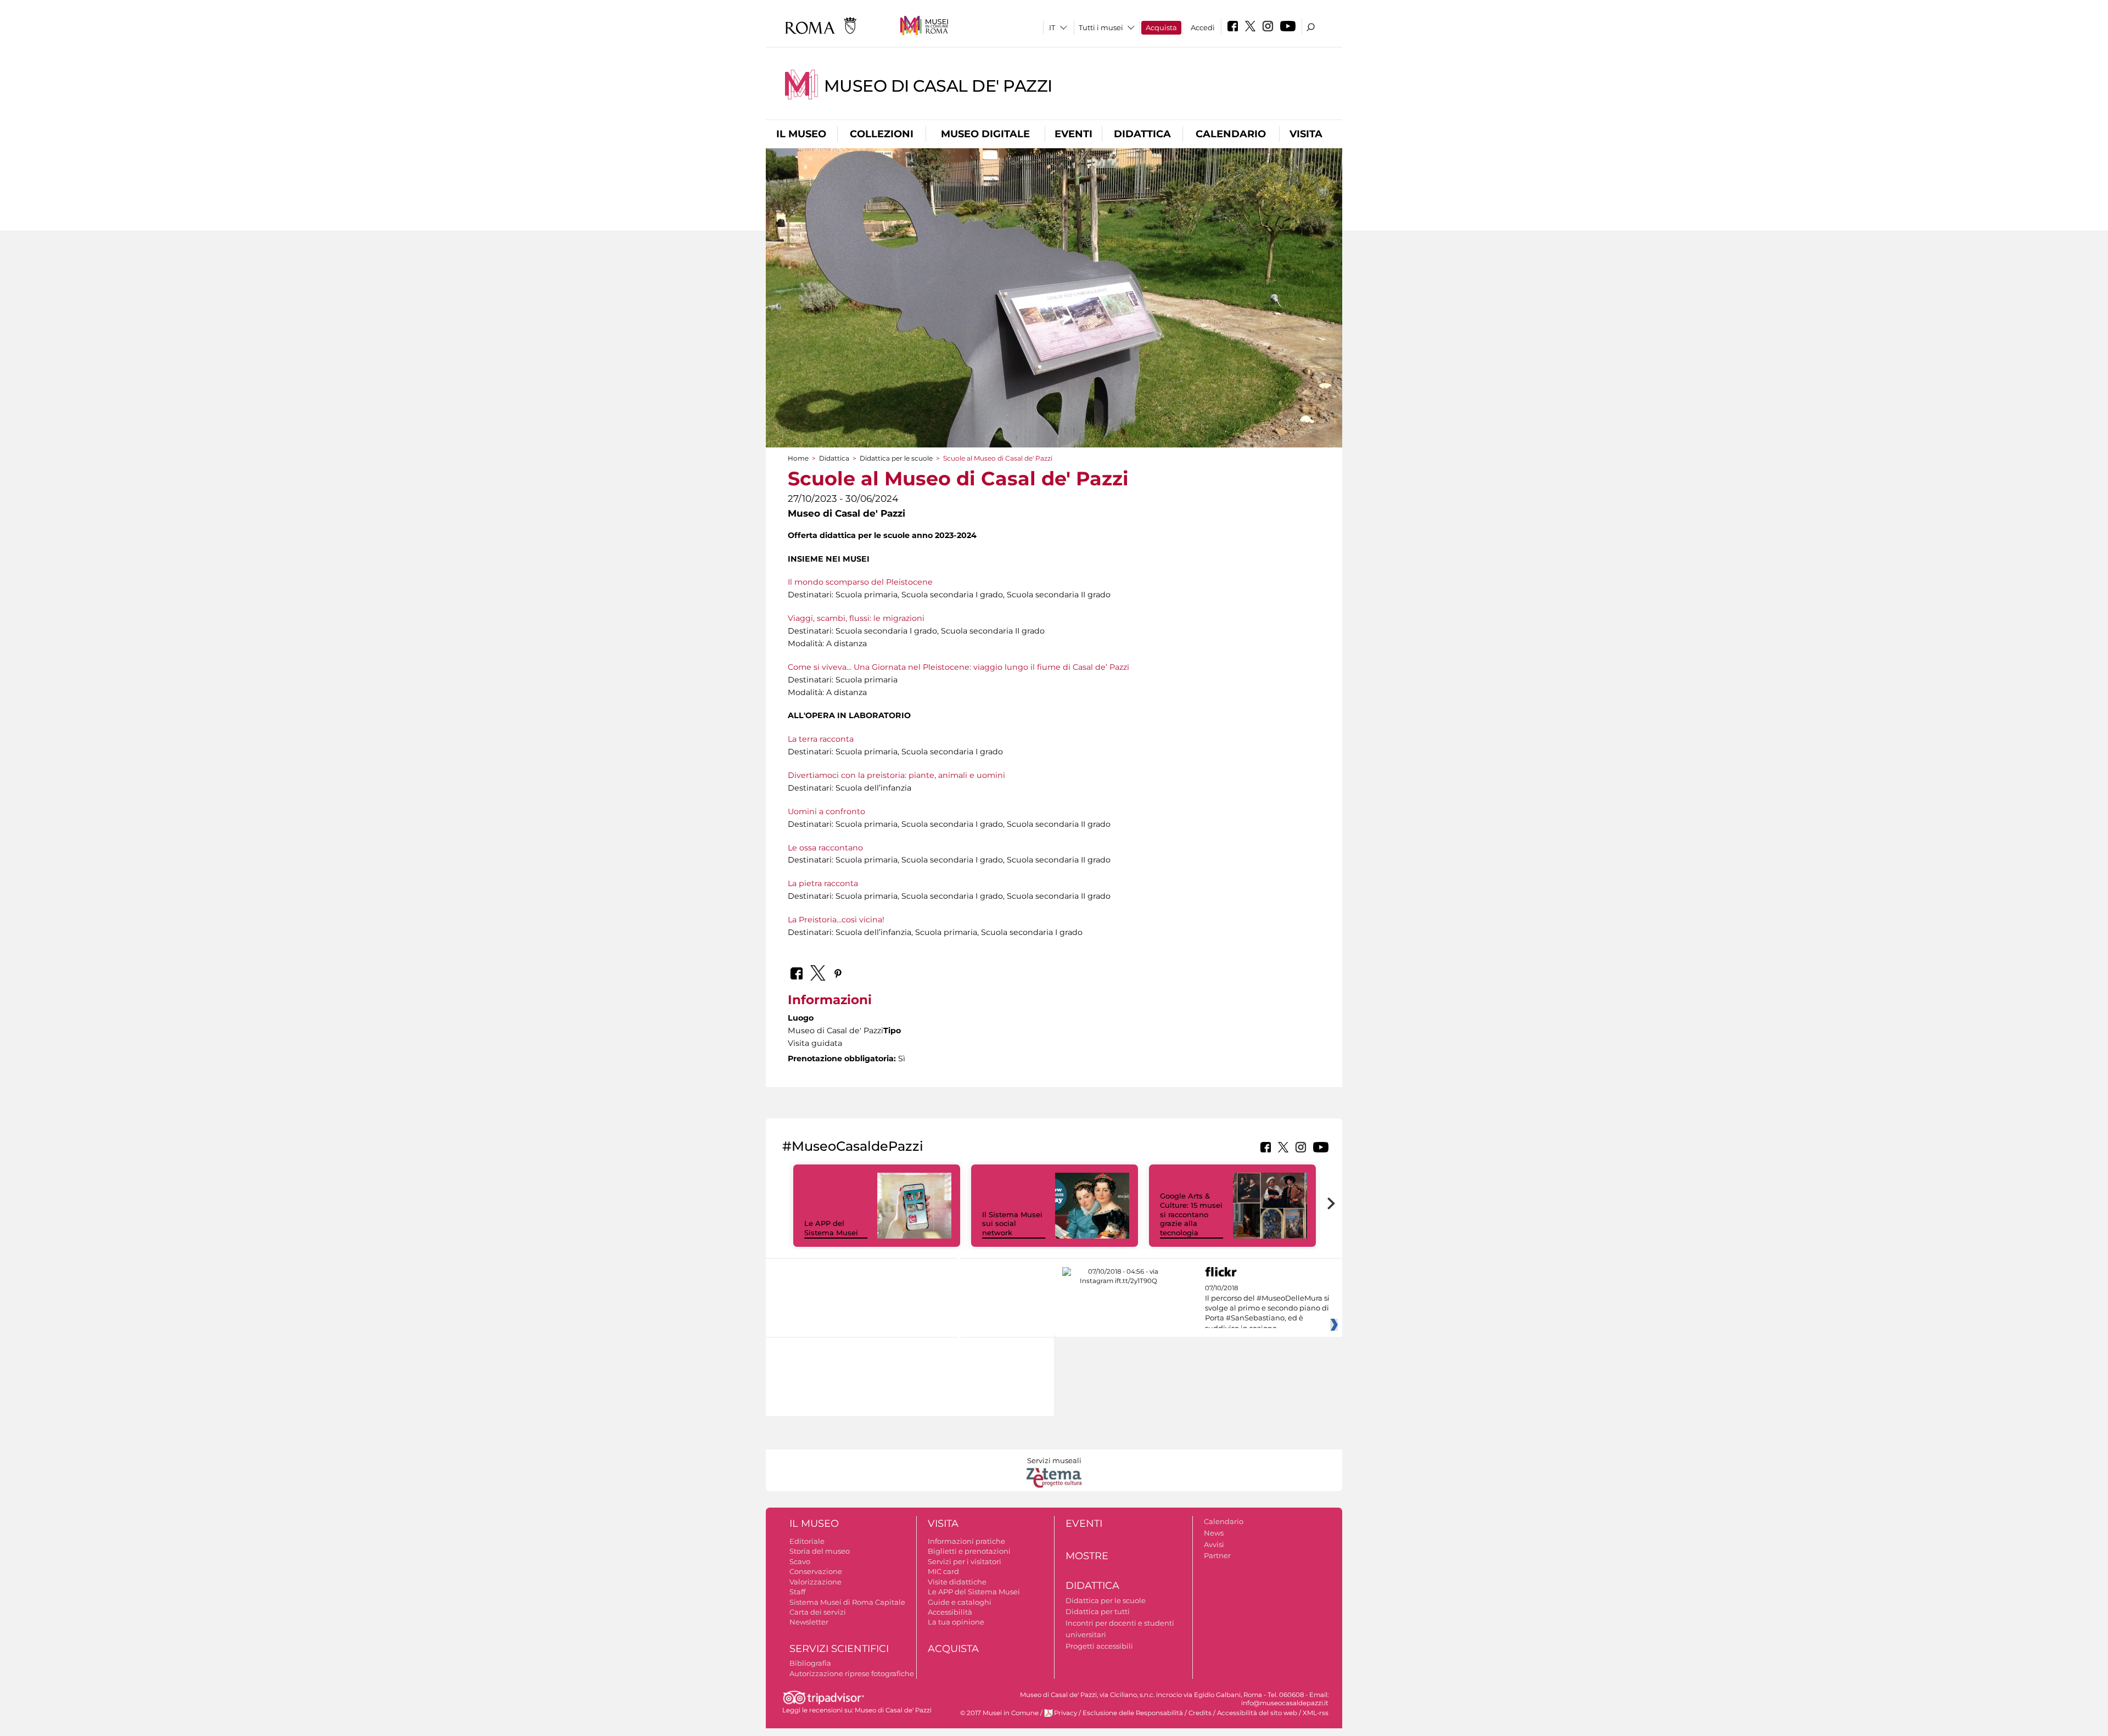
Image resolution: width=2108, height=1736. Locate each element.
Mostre (1087, 1556)
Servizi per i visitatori (965, 1561)
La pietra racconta (823, 883)
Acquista (1161, 27)
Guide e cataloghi (960, 1602)
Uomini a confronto (826, 811)
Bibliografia (810, 1663)
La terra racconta (821, 739)
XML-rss (1316, 1713)
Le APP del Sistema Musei (831, 1228)
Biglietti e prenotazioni (969, 1551)
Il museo (801, 134)
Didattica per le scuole (896, 458)
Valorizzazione (815, 1582)
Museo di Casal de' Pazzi (938, 86)
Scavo (800, 1561)
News (1214, 1533)
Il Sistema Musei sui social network (1012, 1224)
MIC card (943, 1571)
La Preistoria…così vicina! (836, 920)
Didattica (1142, 134)
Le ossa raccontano (825, 848)
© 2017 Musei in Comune (999, 1713)
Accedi (1203, 27)
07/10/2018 (1267, 1308)
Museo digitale (985, 134)
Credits (1200, 1713)
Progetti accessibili (1099, 1646)
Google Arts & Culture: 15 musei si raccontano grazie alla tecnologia (1191, 1214)
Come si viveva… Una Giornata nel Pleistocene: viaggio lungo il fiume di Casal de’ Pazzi (958, 667)
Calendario (1231, 134)
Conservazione (816, 1571)
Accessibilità (950, 1612)
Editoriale (807, 1541)
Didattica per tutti (1098, 1611)
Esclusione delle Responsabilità (1133, 1713)
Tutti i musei (1101, 27)
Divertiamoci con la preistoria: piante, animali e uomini (896, 775)
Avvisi (1214, 1544)
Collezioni (882, 134)
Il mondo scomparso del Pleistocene (860, 582)
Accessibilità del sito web (1257, 1713)
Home (798, 458)
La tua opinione (956, 1622)
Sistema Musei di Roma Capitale (847, 1602)
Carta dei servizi (818, 1612)
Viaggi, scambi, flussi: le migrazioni (856, 618)
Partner (1217, 1555)
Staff (797, 1592)
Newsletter (809, 1622)
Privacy (1066, 1713)
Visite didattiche (957, 1582)
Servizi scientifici (839, 1649)
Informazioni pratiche (966, 1541)
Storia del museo (820, 1551)
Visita (1306, 134)
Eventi (1073, 134)
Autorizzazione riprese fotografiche (852, 1673)
